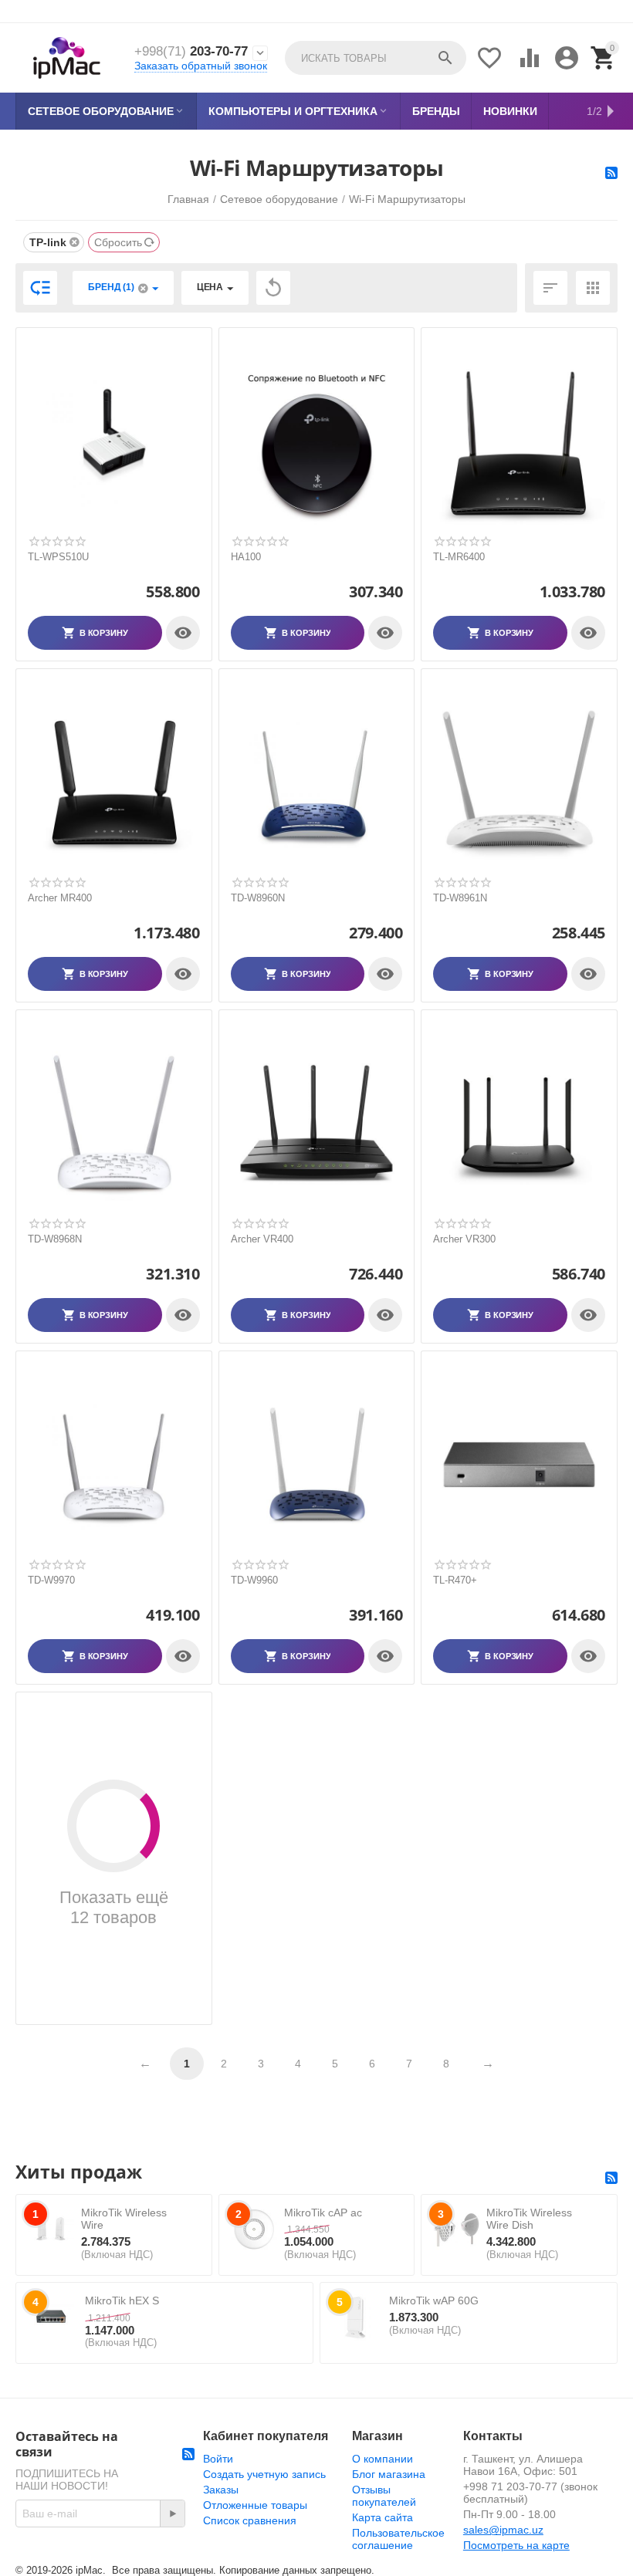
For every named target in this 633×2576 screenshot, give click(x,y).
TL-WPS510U (58, 557)
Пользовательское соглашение (398, 2539)
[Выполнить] (172, 2513)
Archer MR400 (60, 898)
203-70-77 (191, 51)
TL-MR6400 (459, 557)
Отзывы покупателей (384, 2496)
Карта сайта (383, 2517)
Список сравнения (250, 2520)
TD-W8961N (460, 898)
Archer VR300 (464, 1239)
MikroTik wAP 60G (434, 2300)
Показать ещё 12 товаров (114, 1907)
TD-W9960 (254, 1580)
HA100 (246, 557)
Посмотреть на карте (516, 2545)
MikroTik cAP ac (323, 2213)
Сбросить (118, 242)
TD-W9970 (51, 1580)
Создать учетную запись (264, 2474)
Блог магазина (389, 2474)
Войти (218, 2459)
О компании (383, 2459)
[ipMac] (67, 58)
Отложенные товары (255, 2505)
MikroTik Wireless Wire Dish (529, 2219)
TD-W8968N (55, 1239)
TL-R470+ (455, 1580)
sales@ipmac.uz (503, 2530)
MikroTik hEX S (122, 2300)
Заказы (221, 2490)
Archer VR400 (262, 1239)
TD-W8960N (258, 898)
